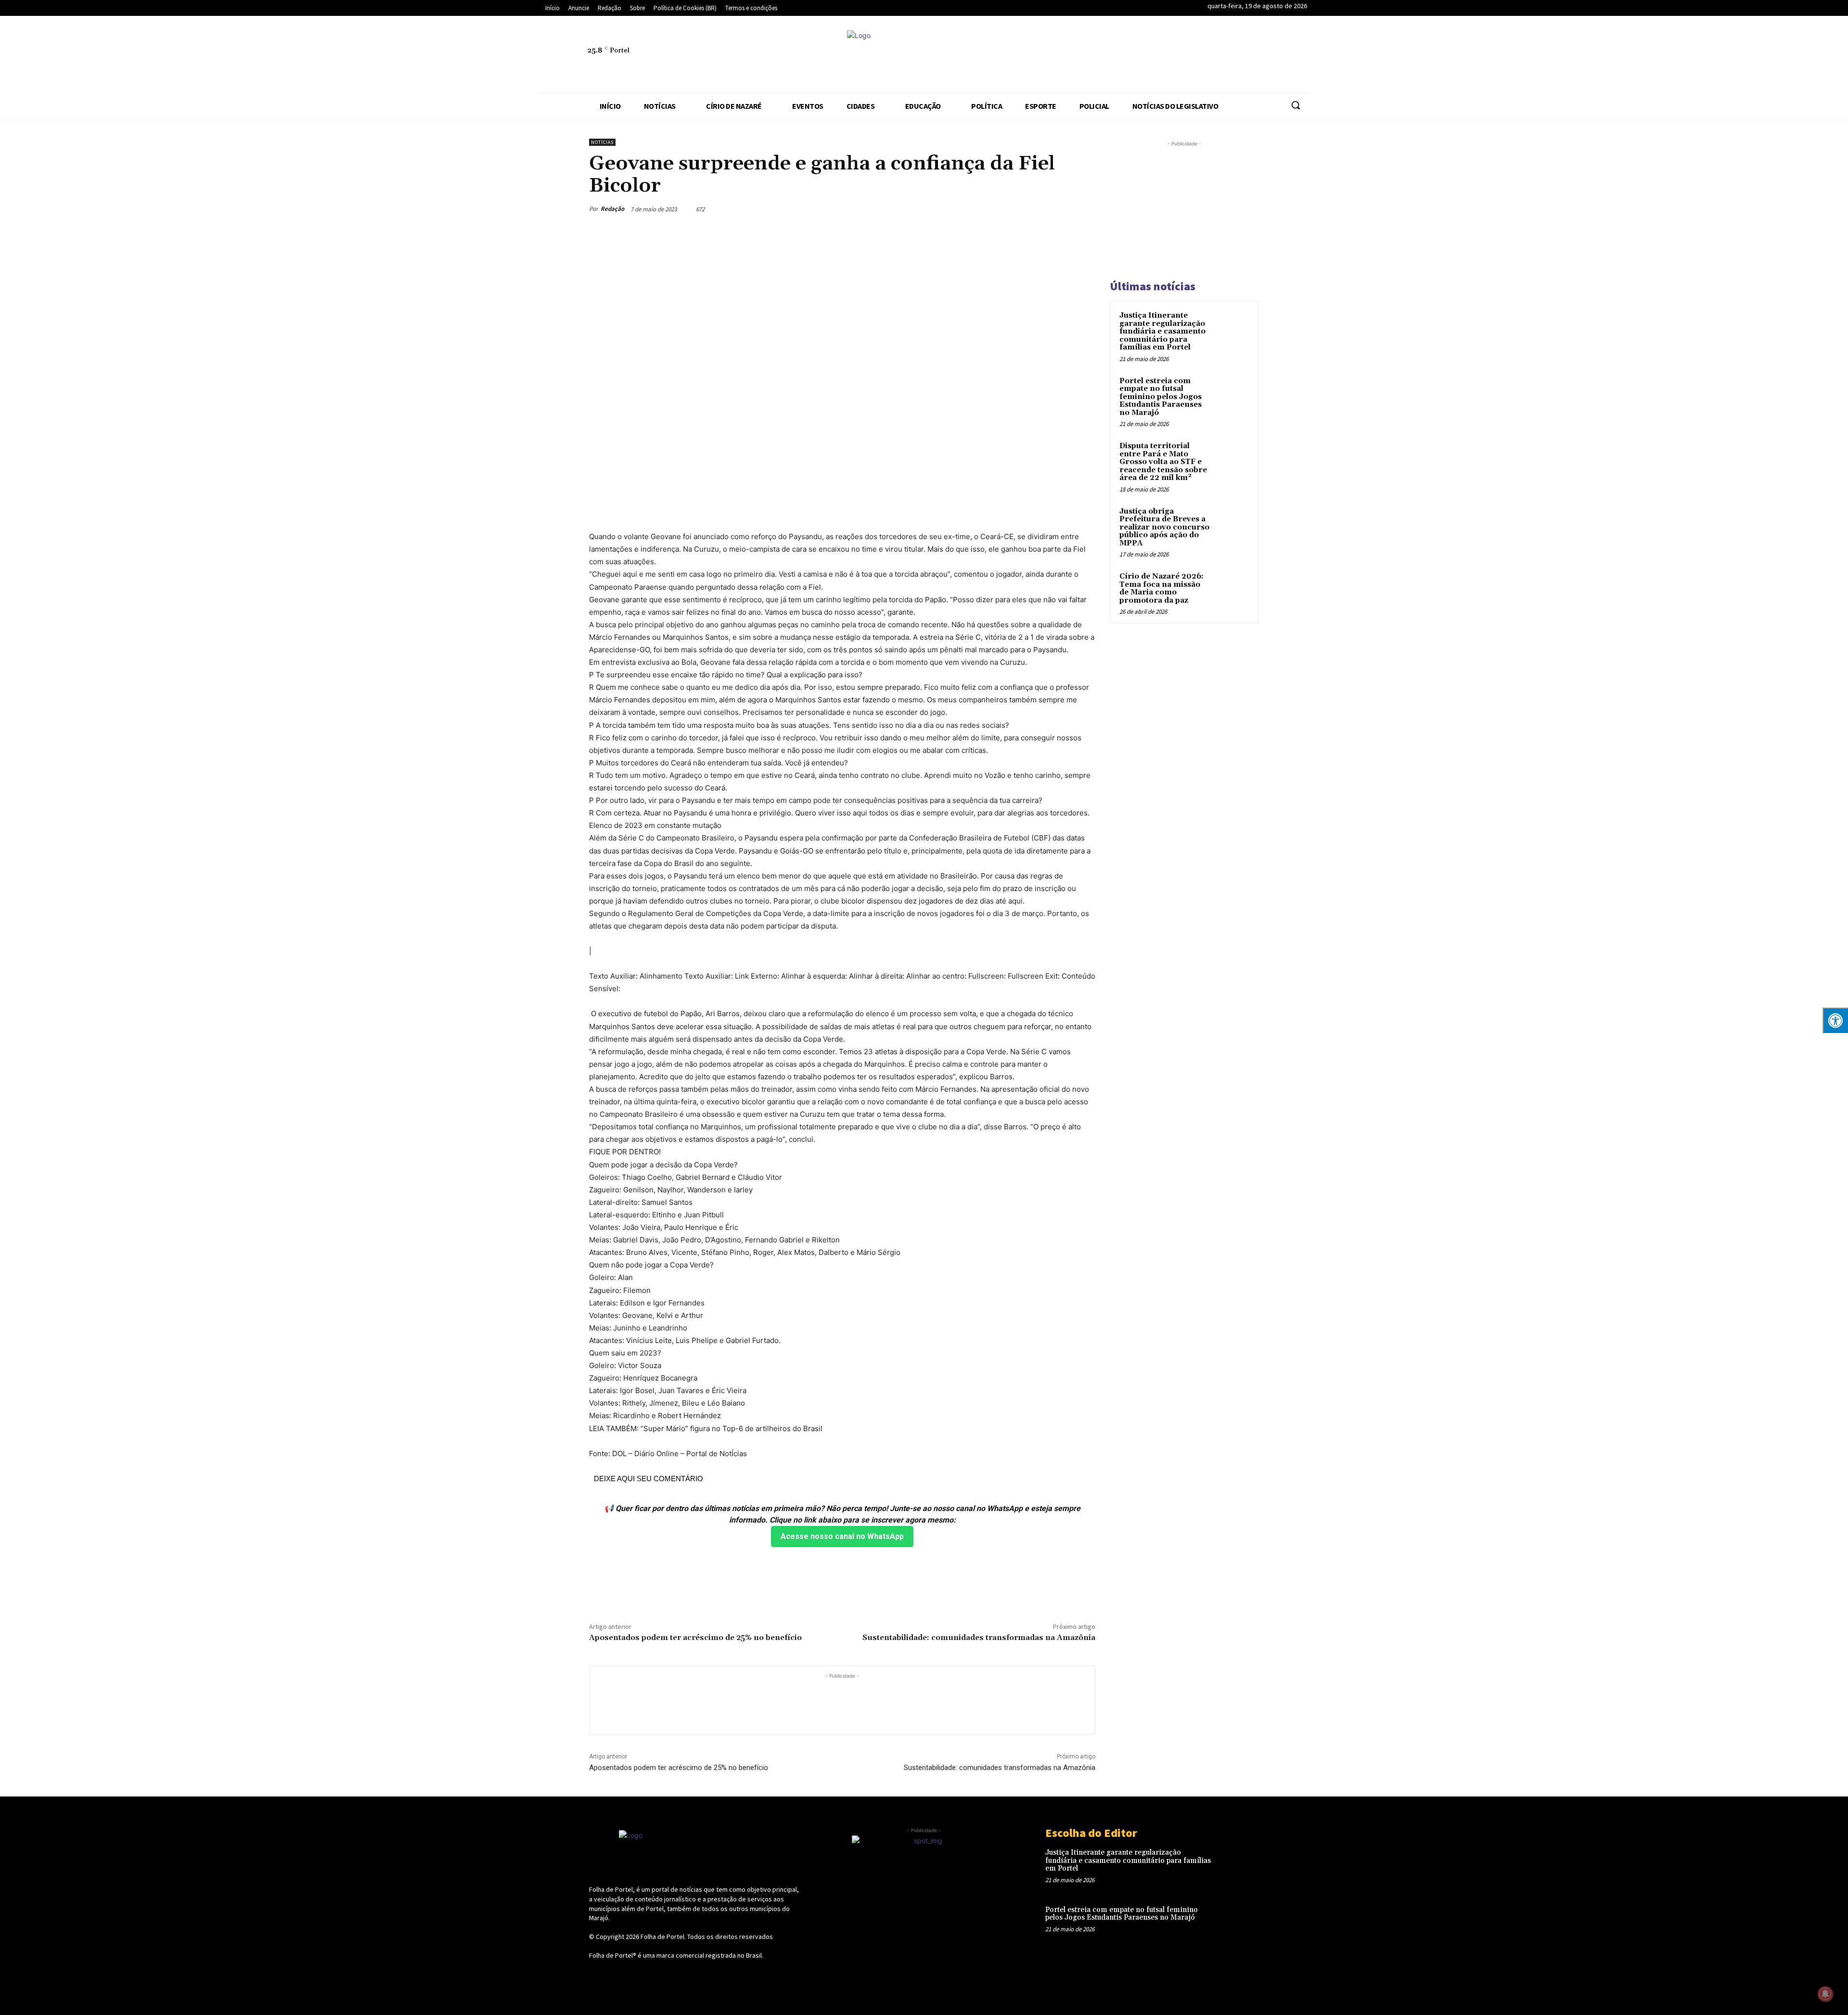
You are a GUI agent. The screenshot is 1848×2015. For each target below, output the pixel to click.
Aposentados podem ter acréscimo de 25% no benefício (695, 1638)
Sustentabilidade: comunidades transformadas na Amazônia (979, 1638)
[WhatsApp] (1200, 56)
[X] (1178, 56)
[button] (1296, 105)
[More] (1085, 209)
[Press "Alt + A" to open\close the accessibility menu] (1835, 1020)
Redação (612, 209)
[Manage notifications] (1825, 1994)
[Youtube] (1222, 56)
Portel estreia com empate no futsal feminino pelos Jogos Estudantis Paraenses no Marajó (1161, 397)
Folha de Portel (662, 1937)
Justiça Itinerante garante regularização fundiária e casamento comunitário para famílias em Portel (1162, 331)
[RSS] (1111, 56)
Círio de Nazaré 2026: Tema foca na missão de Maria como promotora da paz (1161, 588)
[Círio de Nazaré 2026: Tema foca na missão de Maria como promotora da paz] (1232, 588)
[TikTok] (1155, 56)
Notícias (602, 142)
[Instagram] (1089, 56)
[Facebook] (1067, 56)
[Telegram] (1133, 56)
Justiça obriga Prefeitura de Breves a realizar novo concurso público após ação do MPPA (1164, 527)
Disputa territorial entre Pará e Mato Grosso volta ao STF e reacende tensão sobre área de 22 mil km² (1163, 462)
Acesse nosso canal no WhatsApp (842, 1536)
